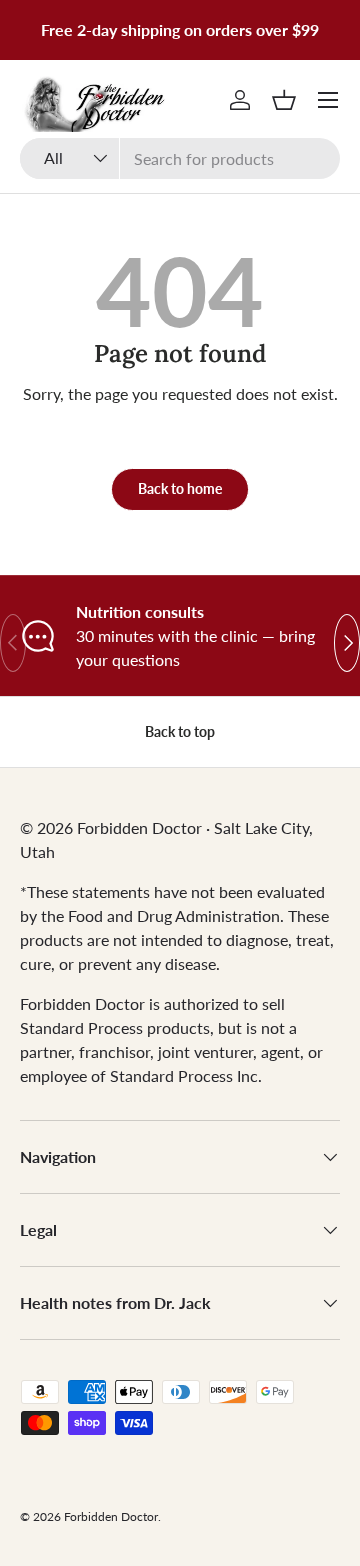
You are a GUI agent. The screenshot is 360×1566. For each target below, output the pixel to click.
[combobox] (180, 158)
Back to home (180, 488)
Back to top (180, 731)
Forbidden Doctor (111, 1516)
